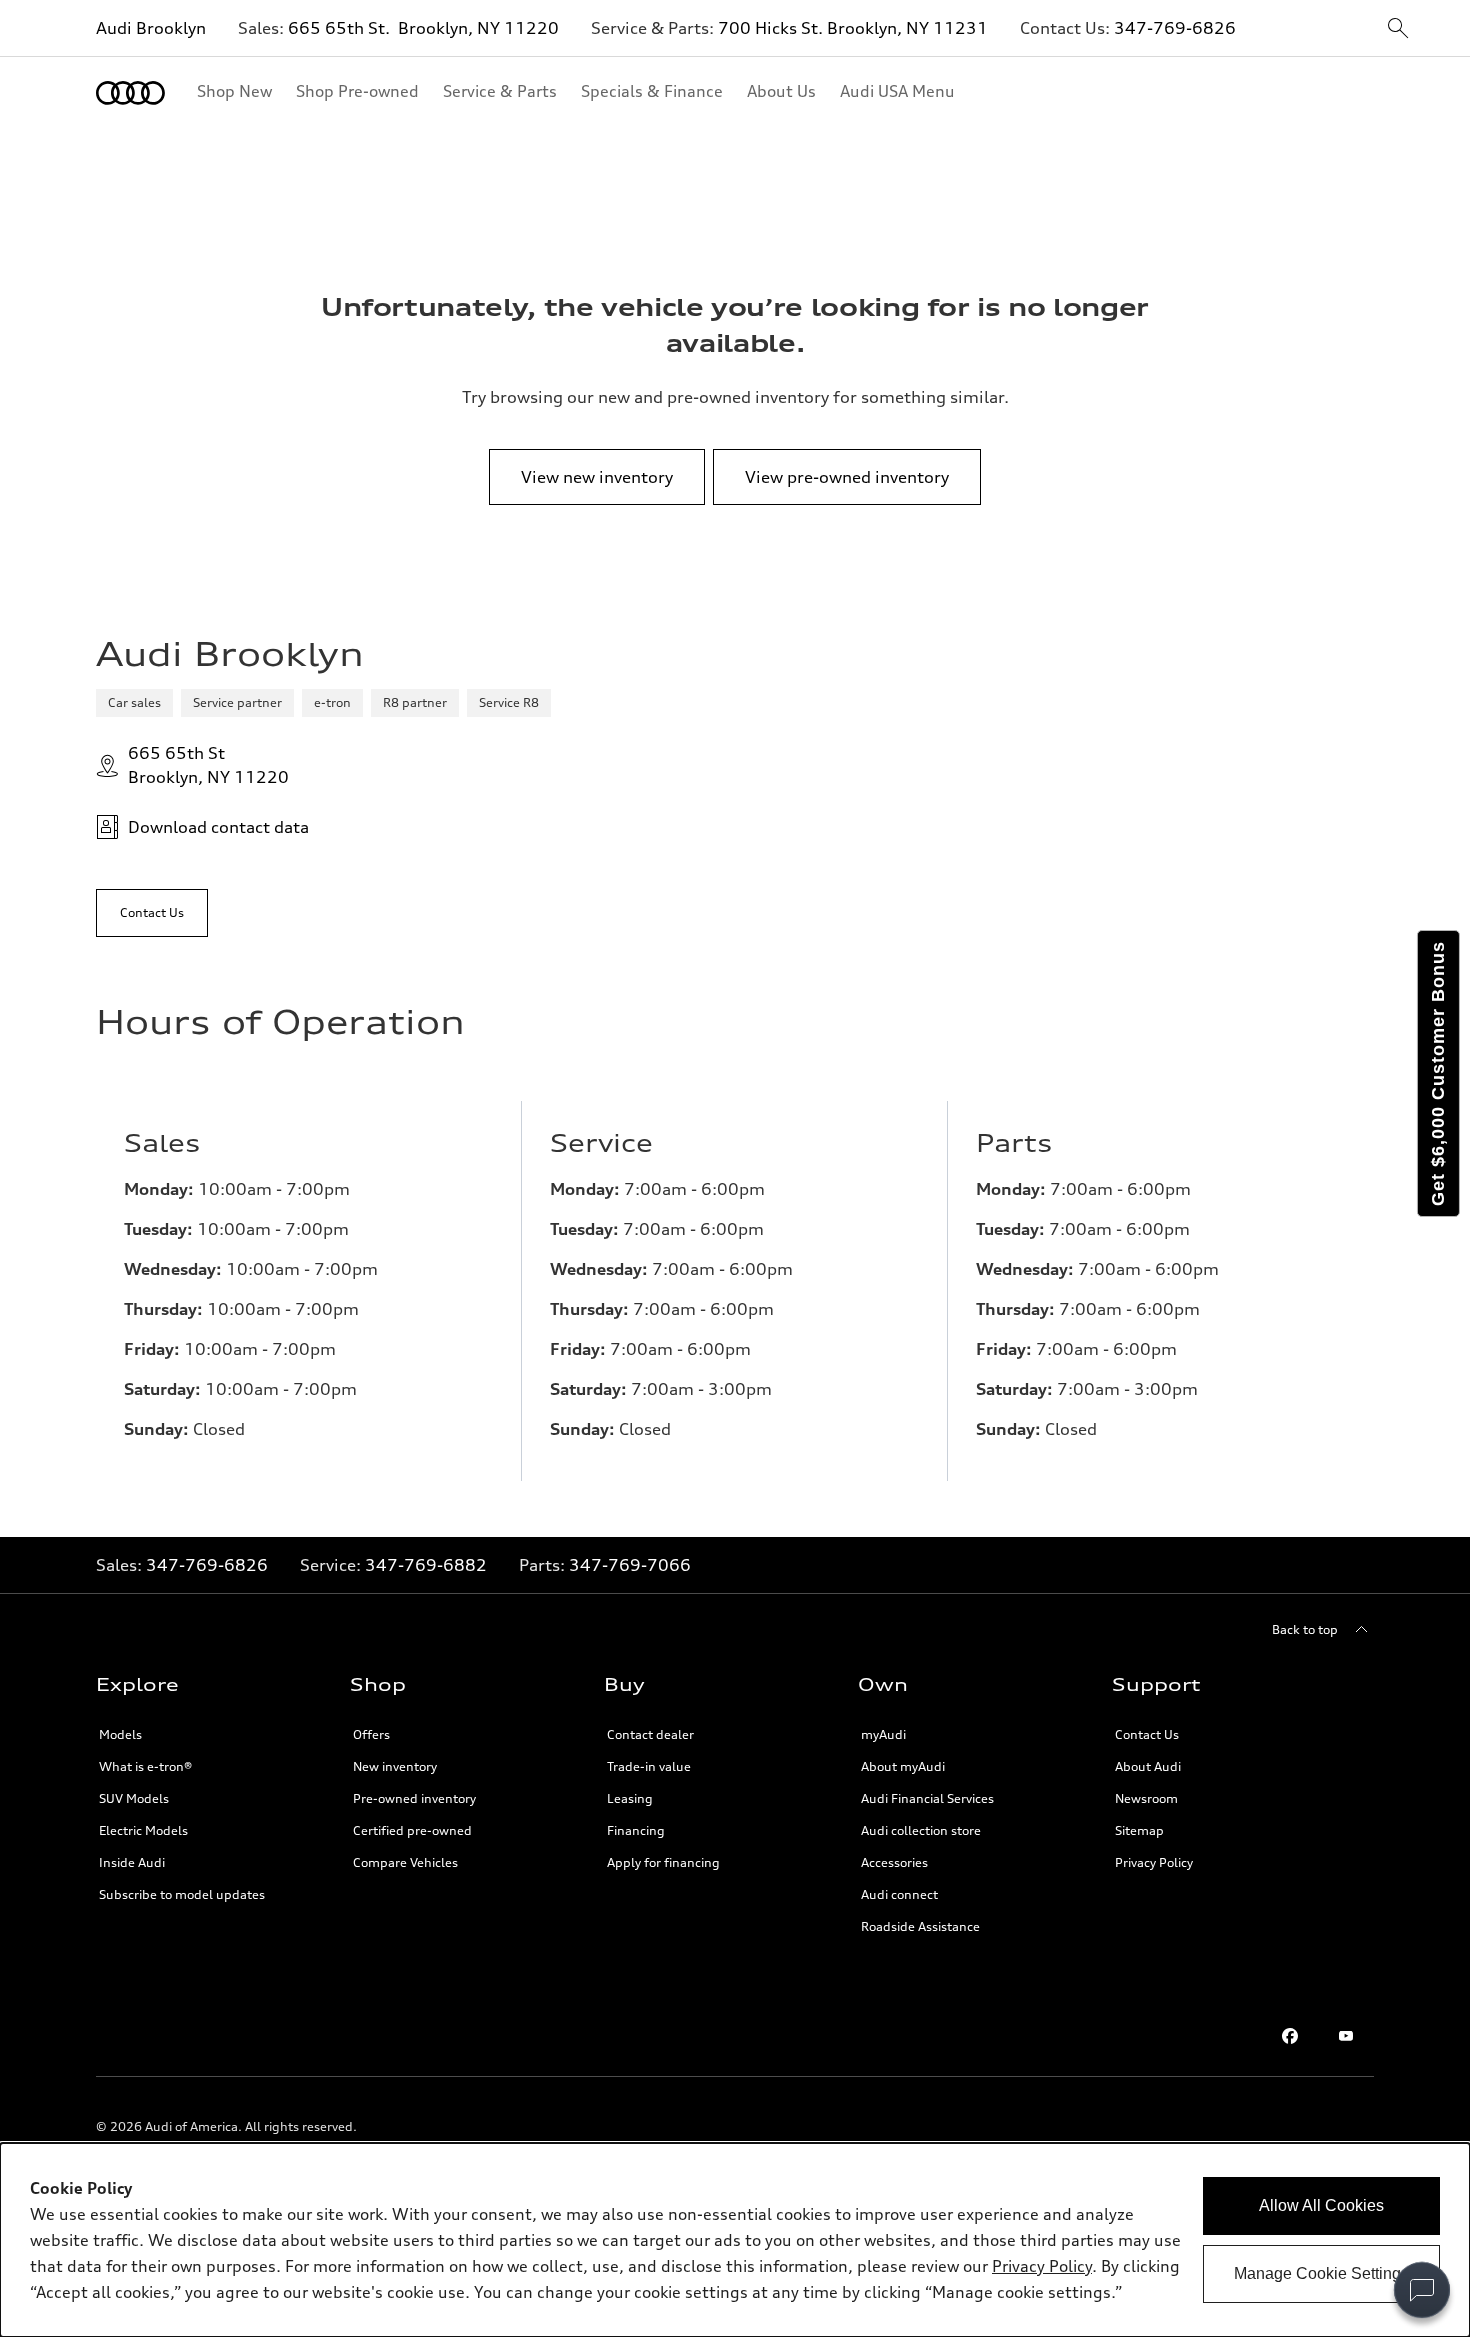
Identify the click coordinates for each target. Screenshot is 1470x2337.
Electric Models (143, 1830)
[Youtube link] (1346, 2036)
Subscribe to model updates (182, 1894)
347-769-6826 (1175, 28)
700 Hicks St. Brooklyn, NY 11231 (853, 28)
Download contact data (218, 827)
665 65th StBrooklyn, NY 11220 (208, 765)
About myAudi (903, 1766)
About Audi (1148, 1766)
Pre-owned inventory (414, 1798)
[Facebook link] (1290, 2036)
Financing (636, 1830)
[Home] (130, 93)
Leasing (630, 1798)
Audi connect (899, 1894)
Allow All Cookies (1321, 2205)
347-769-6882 (426, 1565)
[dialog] (735, 2240)
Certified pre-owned (412, 1830)
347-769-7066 (630, 1565)
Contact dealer (650, 1734)
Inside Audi (132, 1862)
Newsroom (1146, 1798)
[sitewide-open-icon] (1398, 29)
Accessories (894, 1862)
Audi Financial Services (927, 1798)
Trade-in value (649, 1766)
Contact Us (1147, 1734)
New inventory (395, 1766)
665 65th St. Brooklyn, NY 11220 (423, 28)
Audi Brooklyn (151, 28)
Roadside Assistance (920, 1926)
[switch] (1422, 2290)
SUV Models (134, 1798)
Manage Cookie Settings (1321, 2273)
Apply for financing (663, 1862)
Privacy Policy (1154, 1862)
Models (120, 1734)
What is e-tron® (145, 1766)
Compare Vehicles (405, 1862)
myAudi (883, 1734)
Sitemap (1139, 1830)
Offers (371, 1734)
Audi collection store (921, 1830)
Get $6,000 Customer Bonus (1438, 1073)
